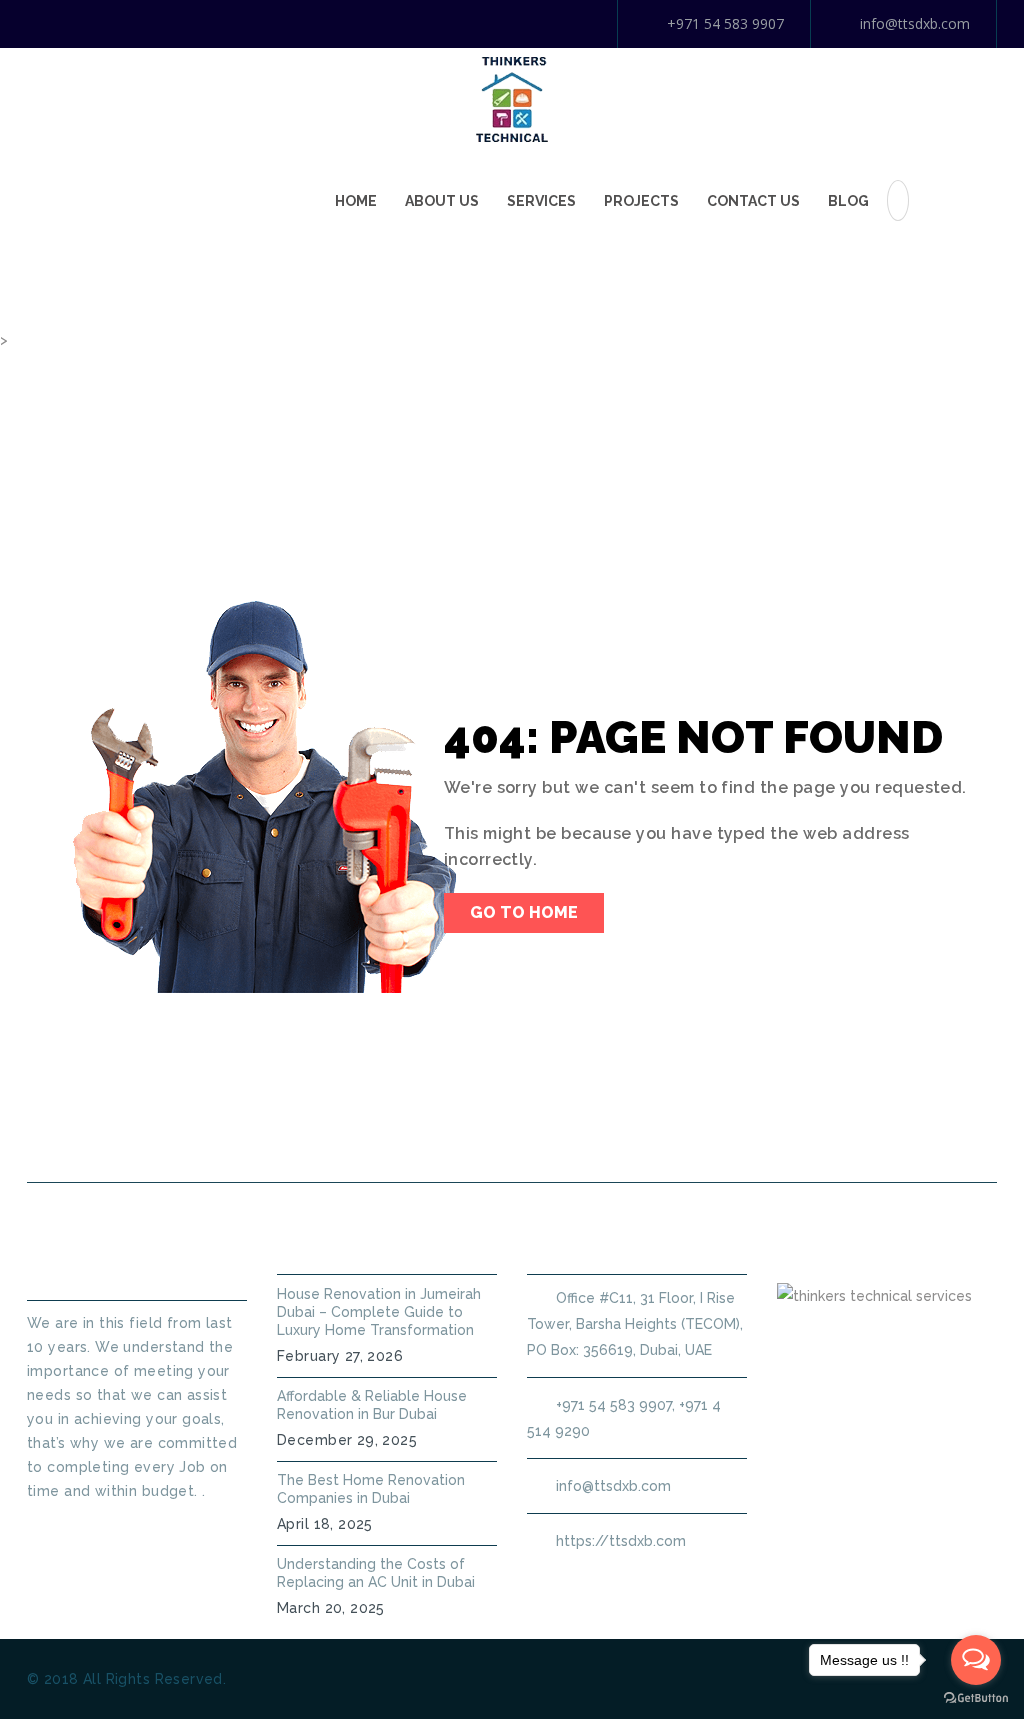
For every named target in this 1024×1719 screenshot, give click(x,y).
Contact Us (753, 201)
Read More (66, 1527)
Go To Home (524, 912)
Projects (641, 201)
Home (356, 201)
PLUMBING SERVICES (410, 1134)
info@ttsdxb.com (915, 23)
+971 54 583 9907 (725, 23)
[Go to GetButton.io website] (976, 1698)
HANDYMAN (577, 1134)
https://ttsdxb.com (621, 1541)
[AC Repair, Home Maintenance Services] (512, 98)
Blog (848, 201)
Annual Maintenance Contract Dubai (818, 1134)
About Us (442, 201)
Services (541, 201)
